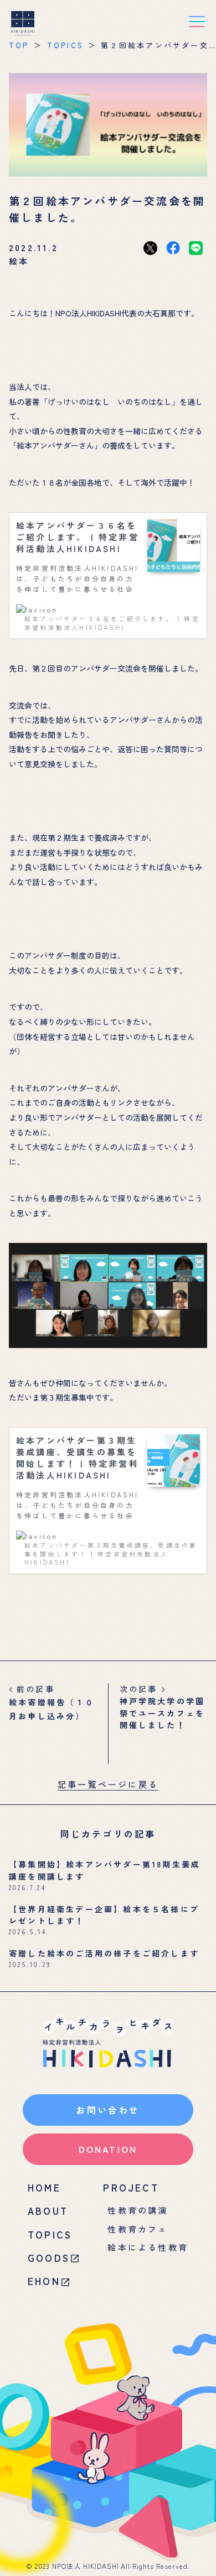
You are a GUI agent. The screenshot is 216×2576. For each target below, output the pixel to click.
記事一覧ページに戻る (108, 1784)
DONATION (108, 2149)
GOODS (49, 2258)
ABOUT (48, 2211)
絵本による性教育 (148, 2247)
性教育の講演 (138, 2210)
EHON (44, 2281)
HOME (44, 2187)
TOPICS (65, 45)
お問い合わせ (108, 2110)
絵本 (19, 261)
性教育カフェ (138, 2229)
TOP (19, 45)
